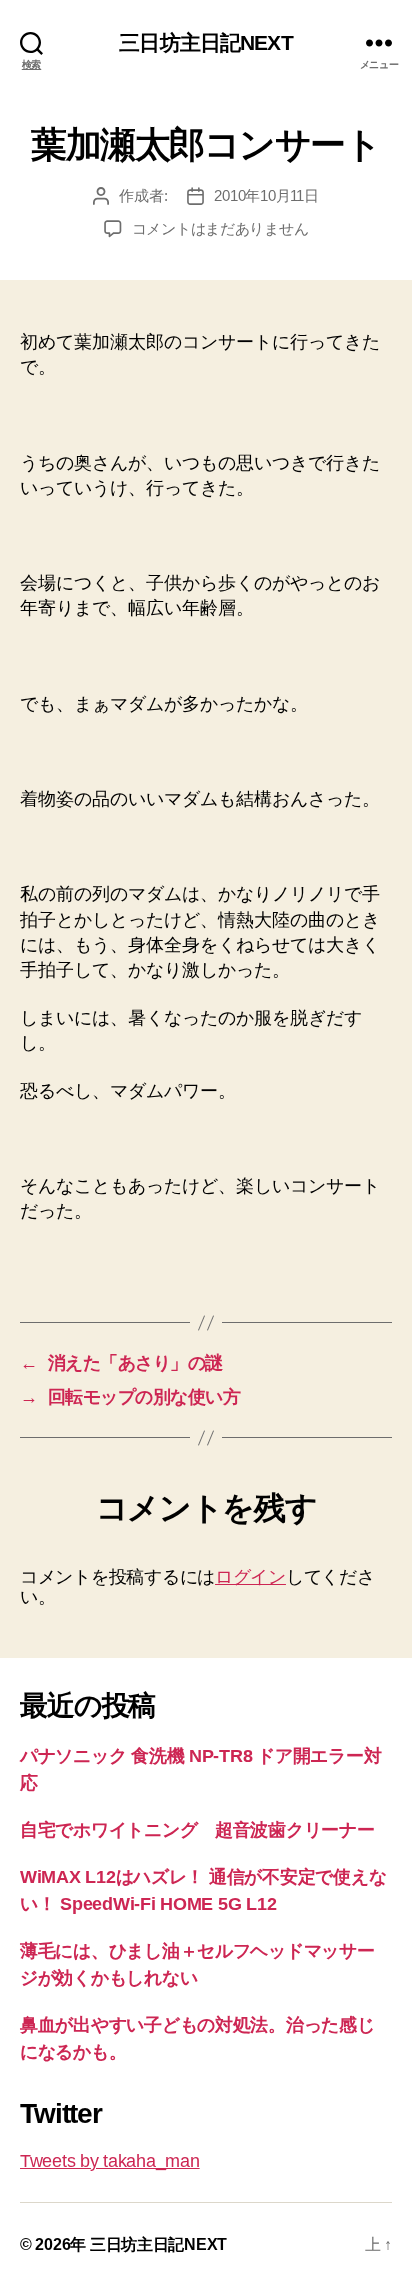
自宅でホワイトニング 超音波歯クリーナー (197, 1830)
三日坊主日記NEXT (205, 42)
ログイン (250, 1577)
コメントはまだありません (220, 228)
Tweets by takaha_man (110, 2161)
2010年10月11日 (266, 195)
